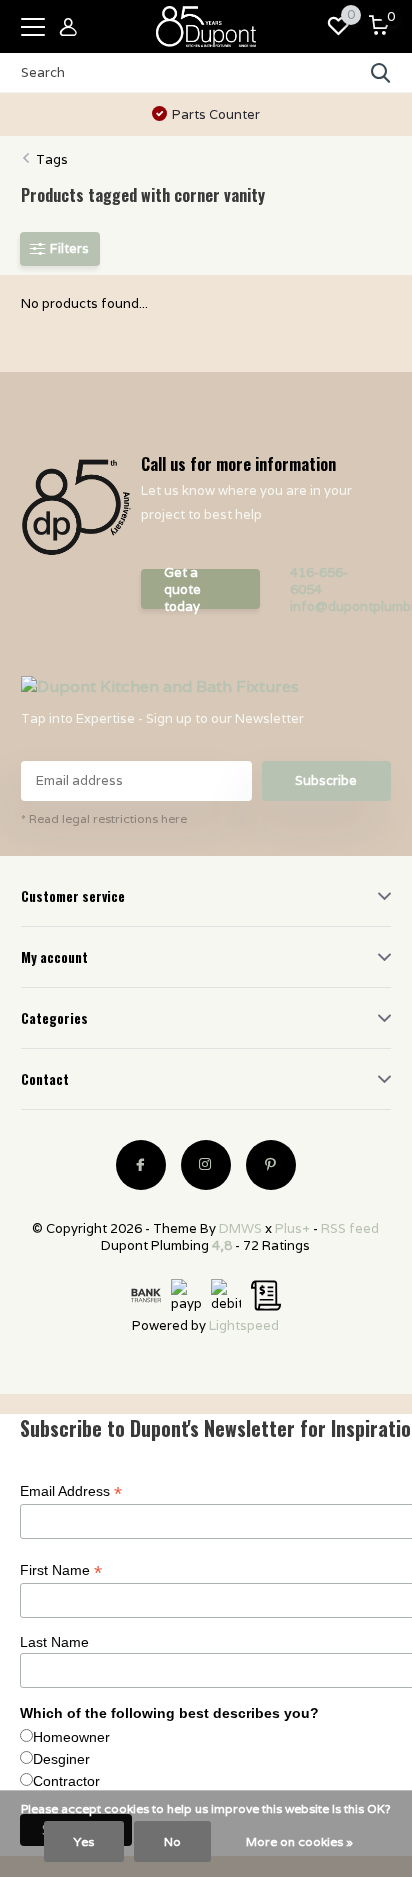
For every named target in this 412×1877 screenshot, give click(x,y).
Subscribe (326, 780)
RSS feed (350, 1228)
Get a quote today (182, 589)
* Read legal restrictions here (104, 818)
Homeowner (71, 1737)
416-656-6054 (319, 581)
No (172, 1841)
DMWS (240, 1228)
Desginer (61, 1759)
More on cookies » (299, 1841)
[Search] (381, 73)
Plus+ (292, 1228)
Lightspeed (244, 1325)
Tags (52, 159)
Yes (84, 1841)
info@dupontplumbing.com (334, 606)
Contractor (66, 1781)
